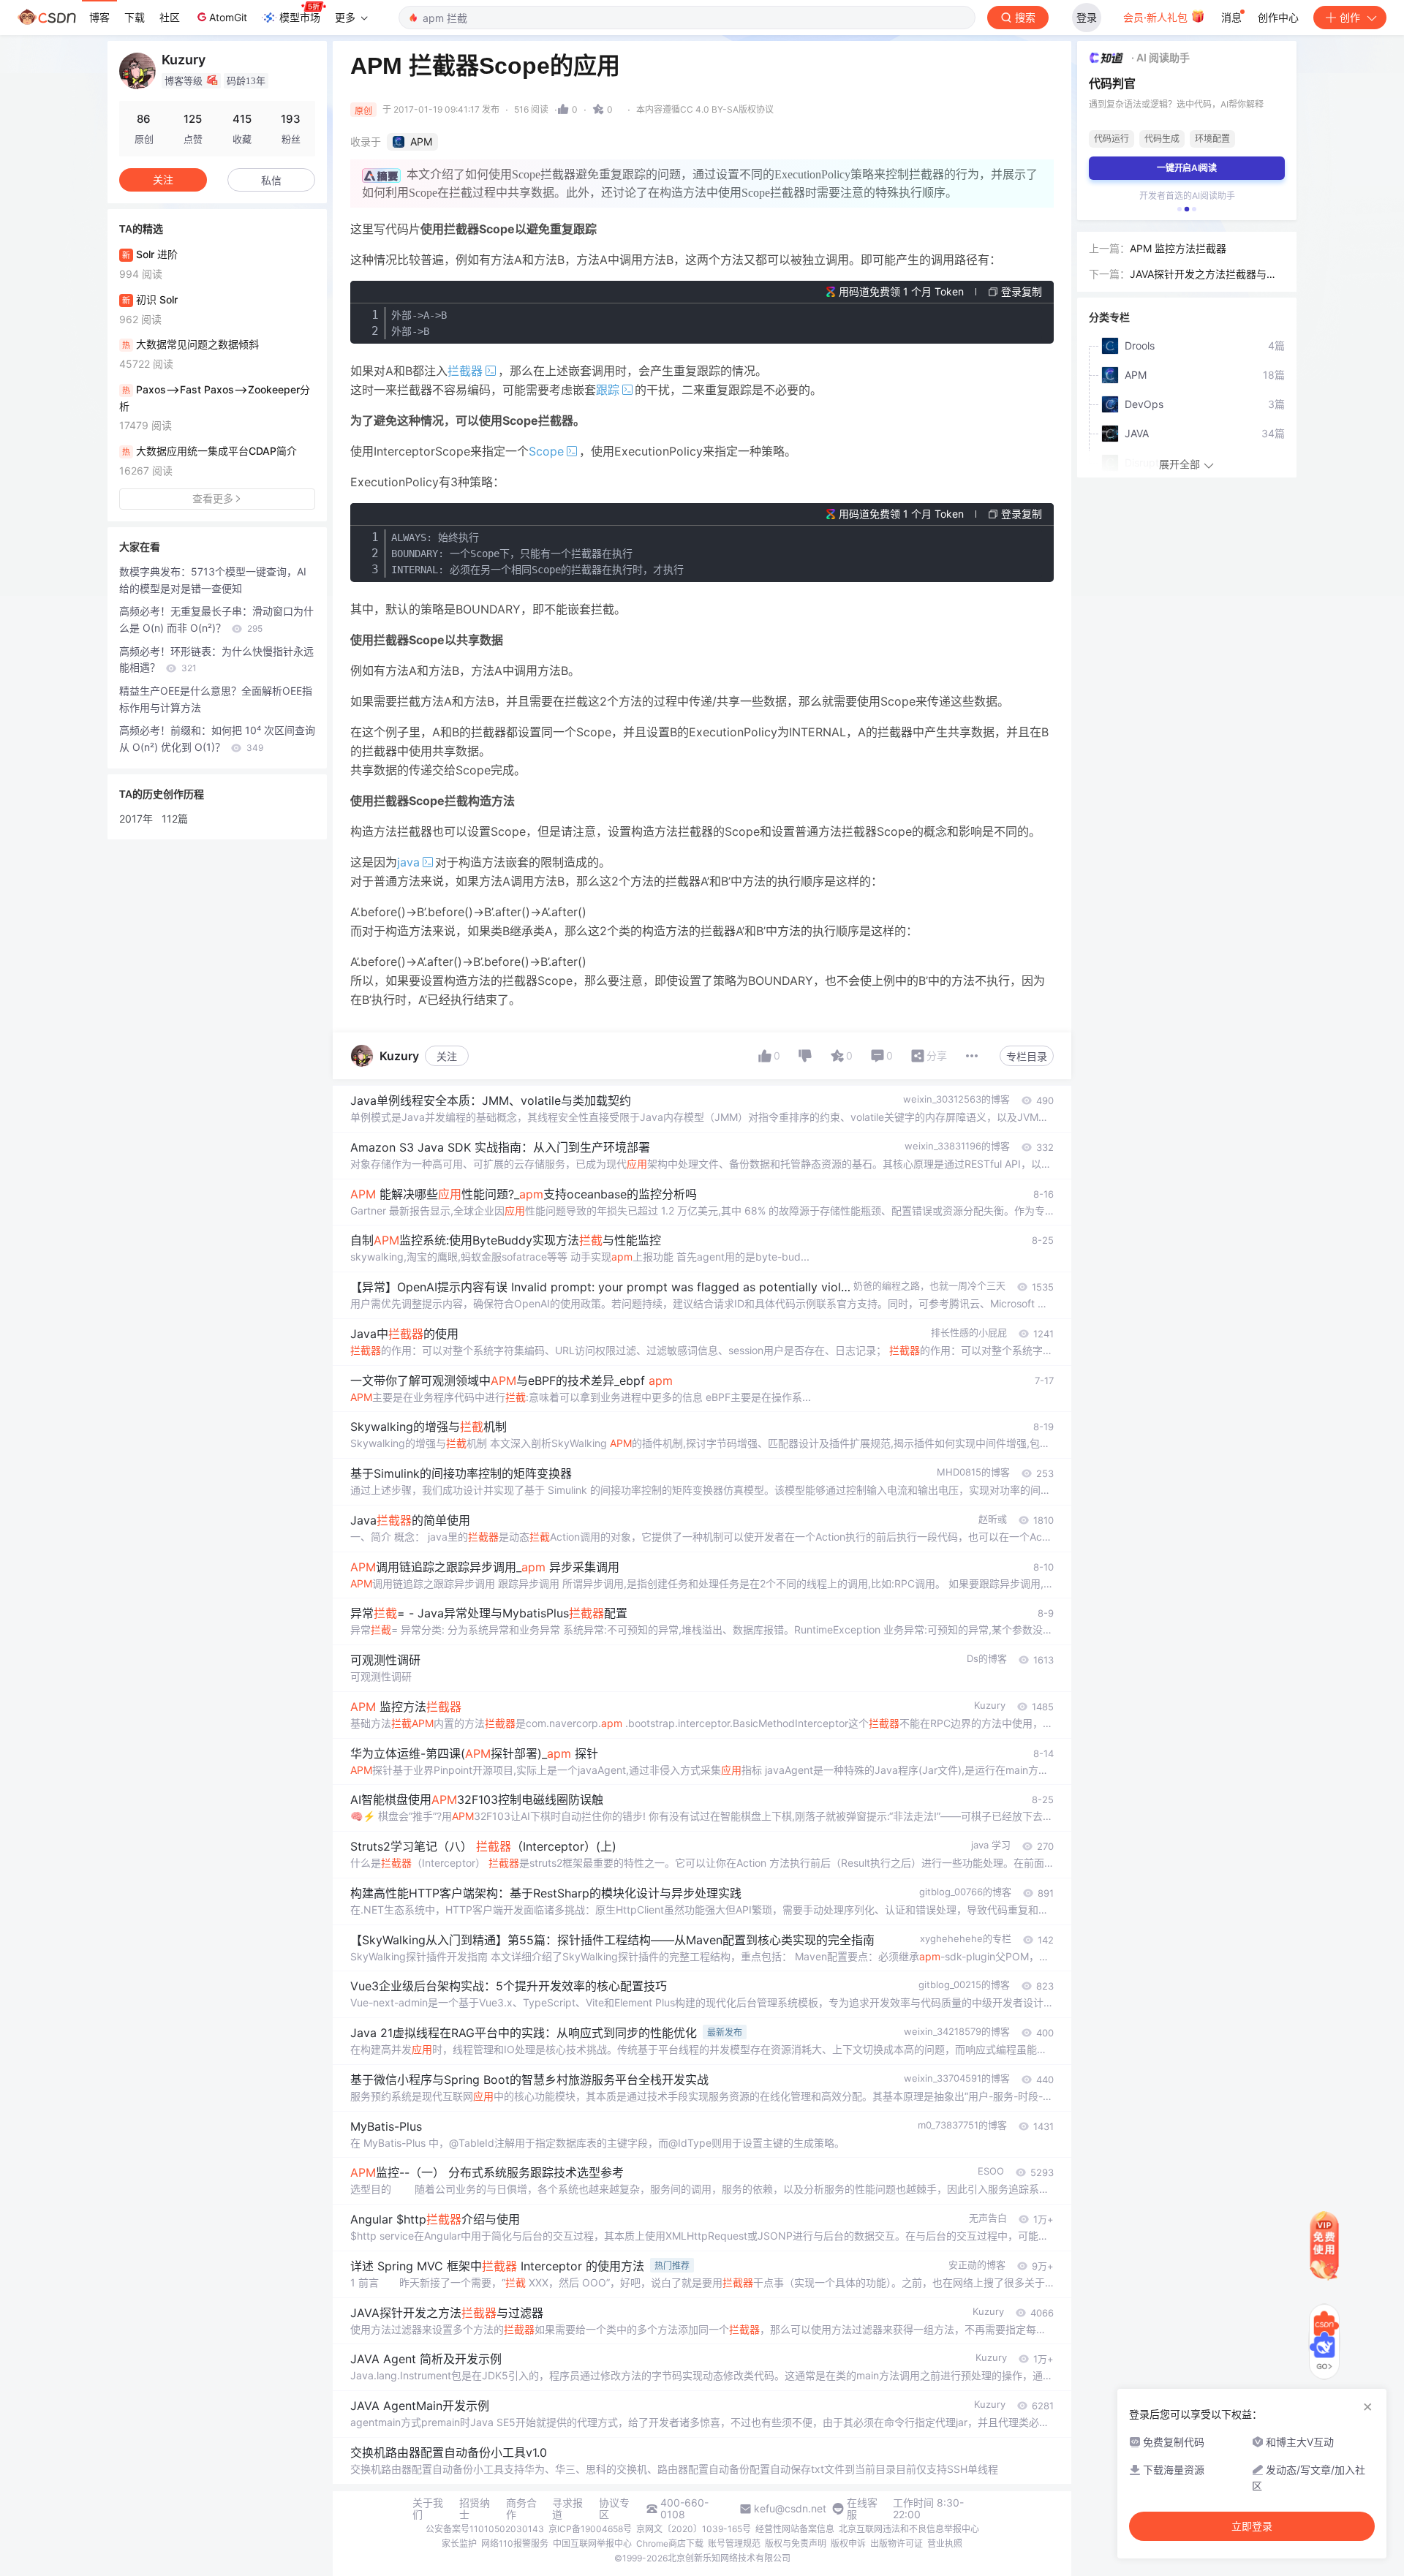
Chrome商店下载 (670, 2543)
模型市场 (300, 17)
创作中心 (1278, 17)
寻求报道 (567, 2509)
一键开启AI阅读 (1187, 168)
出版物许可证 (897, 2543)
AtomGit (228, 17)
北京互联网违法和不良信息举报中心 (909, 2529)
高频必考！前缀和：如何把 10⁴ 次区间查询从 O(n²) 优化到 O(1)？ (217, 739)
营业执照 (945, 2543)
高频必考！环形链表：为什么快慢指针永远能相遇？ (216, 660)
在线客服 (862, 2509)
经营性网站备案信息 (795, 2529)
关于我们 (428, 2509)
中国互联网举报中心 (592, 2543)
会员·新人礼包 (1157, 17)
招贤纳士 (475, 2509)
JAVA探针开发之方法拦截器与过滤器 (1203, 275)
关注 (447, 1056)
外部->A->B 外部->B (419, 323)
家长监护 (459, 2543)
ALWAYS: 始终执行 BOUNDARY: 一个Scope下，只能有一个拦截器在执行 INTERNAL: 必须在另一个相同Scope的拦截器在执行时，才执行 (537, 554)
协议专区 (614, 2509)
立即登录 (1252, 2526)
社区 (170, 17)
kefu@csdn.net (790, 2509)
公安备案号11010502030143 (485, 2529)
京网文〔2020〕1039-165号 (694, 2529)
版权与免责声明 (796, 2543)
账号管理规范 (734, 2543)
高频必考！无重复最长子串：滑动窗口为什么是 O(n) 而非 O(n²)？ (216, 619)
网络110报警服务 (515, 2543)
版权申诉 (848, 2543)
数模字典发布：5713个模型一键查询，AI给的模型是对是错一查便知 (213, 580)
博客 (99, 17)
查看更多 (213, 498)
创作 (1350, 17)
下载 (135, 17)
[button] (1180, 209)
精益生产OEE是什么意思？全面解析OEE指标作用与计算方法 (216, 699)
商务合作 (521, 2509)
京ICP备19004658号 (590, 2529)
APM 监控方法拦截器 (1178, 248)
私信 (271, 180)
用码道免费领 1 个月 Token (901, 291)
